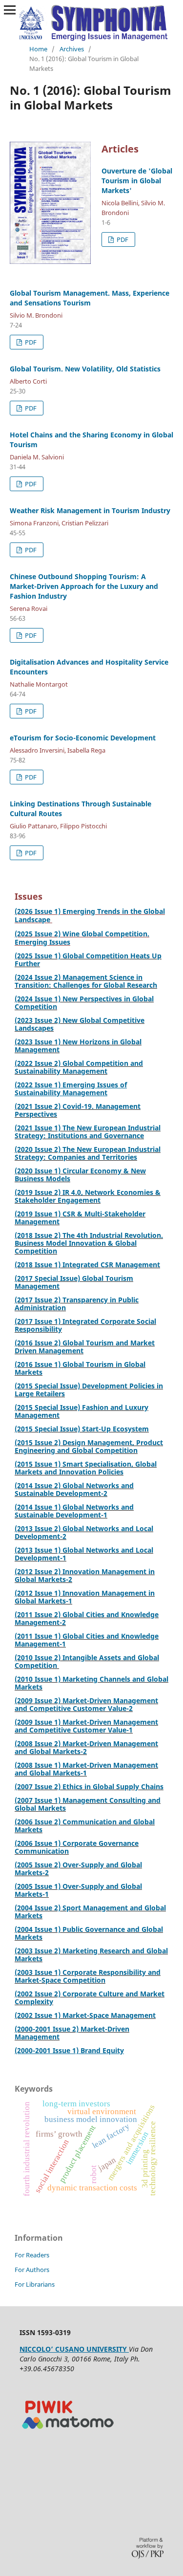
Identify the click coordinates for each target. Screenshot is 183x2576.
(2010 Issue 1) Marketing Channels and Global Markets (91, 1683)
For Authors (32, 2270)
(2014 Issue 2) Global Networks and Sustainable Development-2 (74, 1489)
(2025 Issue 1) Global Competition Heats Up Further (88, 960)
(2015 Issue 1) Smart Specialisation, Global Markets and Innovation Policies (86, 1468)
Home (38, 49)
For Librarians (35, 2284)
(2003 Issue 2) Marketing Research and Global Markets (91, 1955)
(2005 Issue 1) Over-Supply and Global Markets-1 (78, 1890)
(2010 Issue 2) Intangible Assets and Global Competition (87, 1661)
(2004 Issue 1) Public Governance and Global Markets (89, 1933)
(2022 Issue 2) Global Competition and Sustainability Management (79, 1067)
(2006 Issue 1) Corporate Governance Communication (77, 1847)
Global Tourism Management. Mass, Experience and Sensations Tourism (90, 298)
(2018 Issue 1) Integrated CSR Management (87, 1265)
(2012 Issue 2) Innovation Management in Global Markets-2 (85, 1575)
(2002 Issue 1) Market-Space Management (85, 2015)
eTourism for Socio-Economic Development (83, 738)
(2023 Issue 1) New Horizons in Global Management (78, 1046)
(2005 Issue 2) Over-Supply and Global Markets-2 (78, 1869)
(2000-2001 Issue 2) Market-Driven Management (72, 2033)
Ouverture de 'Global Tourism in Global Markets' (137, 181)
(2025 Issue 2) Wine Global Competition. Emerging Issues (82, 938)
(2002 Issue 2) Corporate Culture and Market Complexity (90, 1998)
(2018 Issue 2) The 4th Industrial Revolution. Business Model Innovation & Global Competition (89, 1243)
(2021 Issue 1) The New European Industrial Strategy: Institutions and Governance (88, 1132)
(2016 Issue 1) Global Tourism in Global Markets (80, 1368)
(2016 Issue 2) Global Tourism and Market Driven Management (85, 1347)
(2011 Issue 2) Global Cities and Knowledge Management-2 (87, 1618)
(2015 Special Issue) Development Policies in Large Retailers (89, 1390)
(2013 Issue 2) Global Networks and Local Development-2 (84, 1532)
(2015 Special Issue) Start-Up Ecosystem (82, 1429)
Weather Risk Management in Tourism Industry (90, 510)
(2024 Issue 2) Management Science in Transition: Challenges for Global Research (86, 981)
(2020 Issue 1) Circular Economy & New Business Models (80, 1175)
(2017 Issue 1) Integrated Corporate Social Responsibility (85, 1325)
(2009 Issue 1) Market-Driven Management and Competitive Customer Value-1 (86, 1726)
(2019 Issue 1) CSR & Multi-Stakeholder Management (80, 1218)
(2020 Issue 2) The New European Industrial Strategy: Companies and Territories (88, 1153)
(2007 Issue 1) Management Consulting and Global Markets (88, 1804)
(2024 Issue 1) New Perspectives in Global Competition (84, 1003)
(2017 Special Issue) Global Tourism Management (74, 1282)
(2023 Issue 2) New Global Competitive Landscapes (80, 1024)
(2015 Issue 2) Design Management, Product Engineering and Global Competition (89, 1446)
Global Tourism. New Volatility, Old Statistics (85, 369)
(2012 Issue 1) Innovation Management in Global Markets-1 (85, 1597)
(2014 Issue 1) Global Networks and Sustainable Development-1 (74, 1511)
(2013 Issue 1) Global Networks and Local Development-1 (84, 1554)
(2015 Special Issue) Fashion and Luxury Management (81, 1411)
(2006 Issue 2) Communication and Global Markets (85, 1826)
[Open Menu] (10, 10)
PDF (122, 239)
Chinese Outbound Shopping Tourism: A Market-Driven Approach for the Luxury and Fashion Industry (84, 586)
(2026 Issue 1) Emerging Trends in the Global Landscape (90, 915)
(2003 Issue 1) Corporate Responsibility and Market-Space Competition (88, 1976)
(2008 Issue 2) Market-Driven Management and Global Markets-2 (86, 1747)
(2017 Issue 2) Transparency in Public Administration (77, 1304)
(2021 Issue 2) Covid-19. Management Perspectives (78, 1110)
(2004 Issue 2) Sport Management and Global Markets (90, 1912)
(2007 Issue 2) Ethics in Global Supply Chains (89, 1786)
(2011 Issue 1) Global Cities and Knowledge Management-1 (87, 1640)
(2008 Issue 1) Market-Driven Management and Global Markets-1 (86, 1769)
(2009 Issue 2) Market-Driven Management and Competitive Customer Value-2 (86, 1704)
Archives (72, 49)
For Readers (32, 2255)
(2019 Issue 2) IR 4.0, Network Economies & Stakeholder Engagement (88, 1196)
